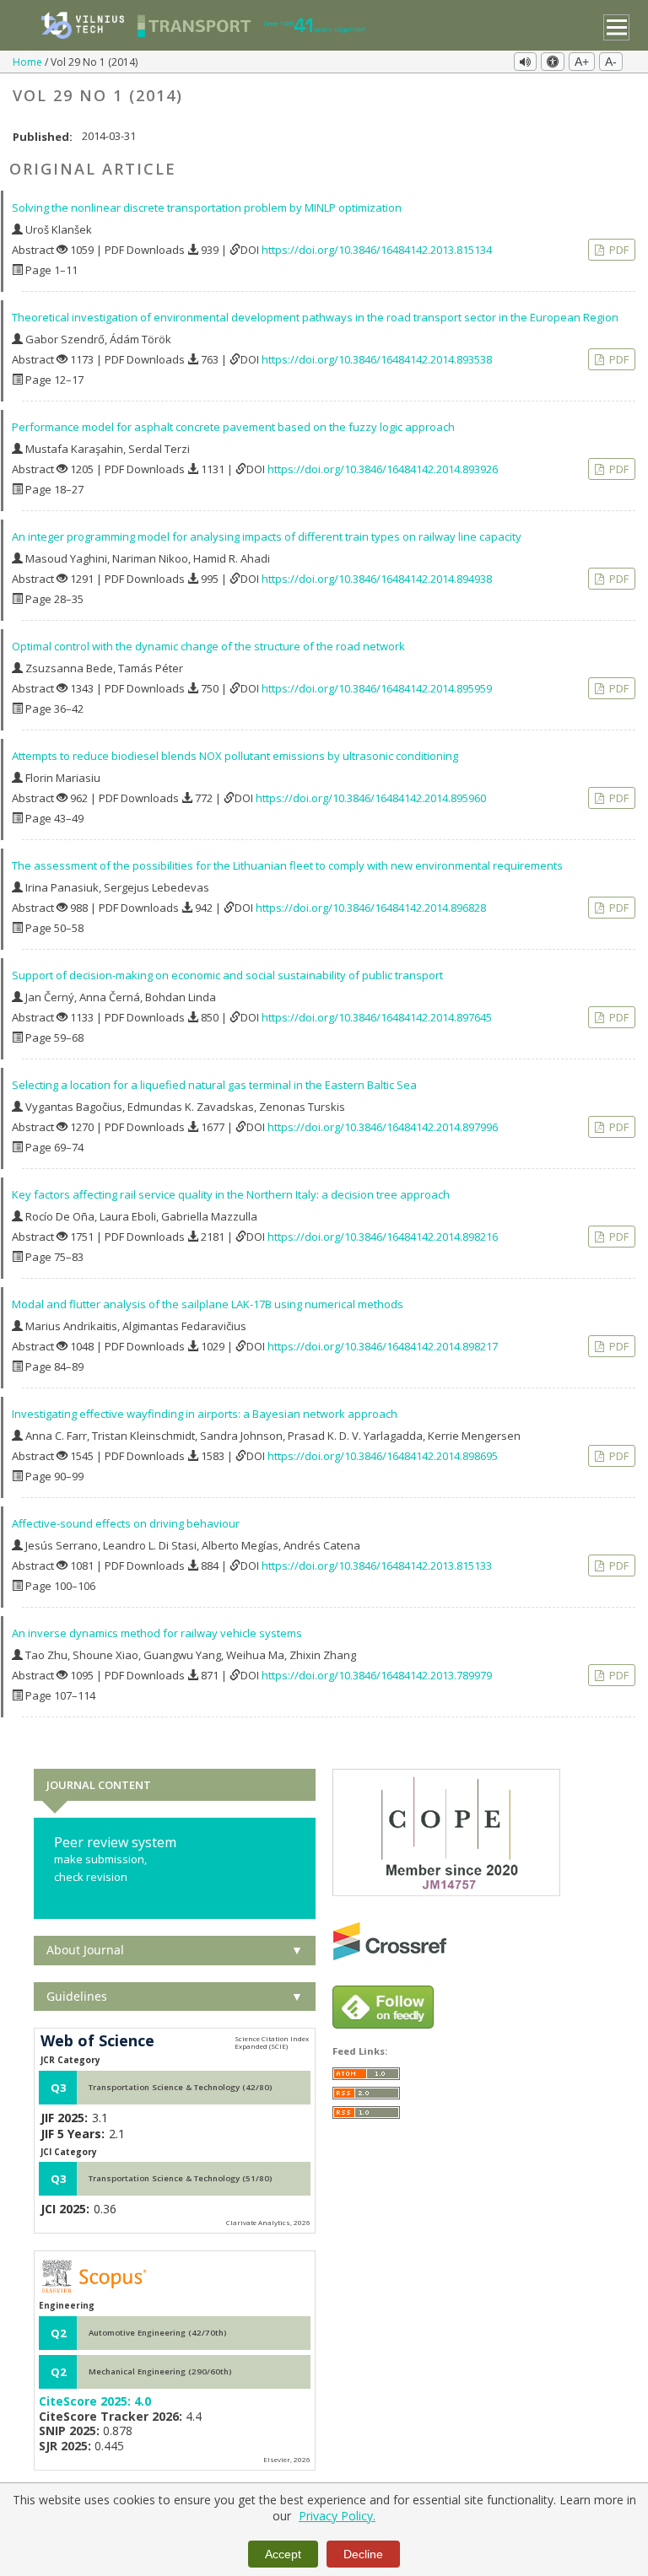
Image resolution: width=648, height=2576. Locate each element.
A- (611, 62)
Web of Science (97, 2041)
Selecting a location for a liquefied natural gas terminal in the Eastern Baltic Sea (214, 1085)
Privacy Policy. (337, 2516)
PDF (618, 250)
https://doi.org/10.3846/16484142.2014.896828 (371, 908)
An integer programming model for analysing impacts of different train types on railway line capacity (267, 536)
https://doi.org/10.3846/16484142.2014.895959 (377, 688)
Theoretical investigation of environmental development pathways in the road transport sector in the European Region (315, 317)
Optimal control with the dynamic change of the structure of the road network (208, 646)
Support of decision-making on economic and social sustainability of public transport (227, 975)
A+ (582, 62)
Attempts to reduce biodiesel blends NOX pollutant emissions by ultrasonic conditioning (235, 756)
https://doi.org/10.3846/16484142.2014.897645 (377, 1017)
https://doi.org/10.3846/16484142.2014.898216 (383, 1237)
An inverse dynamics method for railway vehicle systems (157, 1633)
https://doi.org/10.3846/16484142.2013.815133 (377, 1566)
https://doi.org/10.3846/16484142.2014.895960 (371, 798)
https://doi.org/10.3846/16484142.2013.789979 (377, 1675)
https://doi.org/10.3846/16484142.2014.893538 (377, 359)
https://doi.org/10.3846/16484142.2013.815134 (377, 250)
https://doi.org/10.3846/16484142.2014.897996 (383, 1127)
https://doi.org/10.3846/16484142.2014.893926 (383, 469)
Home (29, 62)
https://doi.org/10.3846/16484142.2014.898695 (383, 1456)
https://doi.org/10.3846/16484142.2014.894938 (377, 579)
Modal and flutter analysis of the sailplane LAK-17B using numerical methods (208, 1304)
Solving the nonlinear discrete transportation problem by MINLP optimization (207, 207)
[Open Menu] (616, 27)
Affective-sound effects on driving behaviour (126, 1523)
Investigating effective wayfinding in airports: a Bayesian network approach (205, 1414)
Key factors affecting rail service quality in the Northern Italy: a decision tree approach (231, 1194)
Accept (283, 2554)
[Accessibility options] (553, 62)
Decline (363, 2554)
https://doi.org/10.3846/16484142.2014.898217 (383, 1346)
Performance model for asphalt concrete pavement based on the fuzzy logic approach (233, 427)
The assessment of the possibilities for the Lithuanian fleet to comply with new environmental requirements (287, 865)
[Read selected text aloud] (525, 62)
